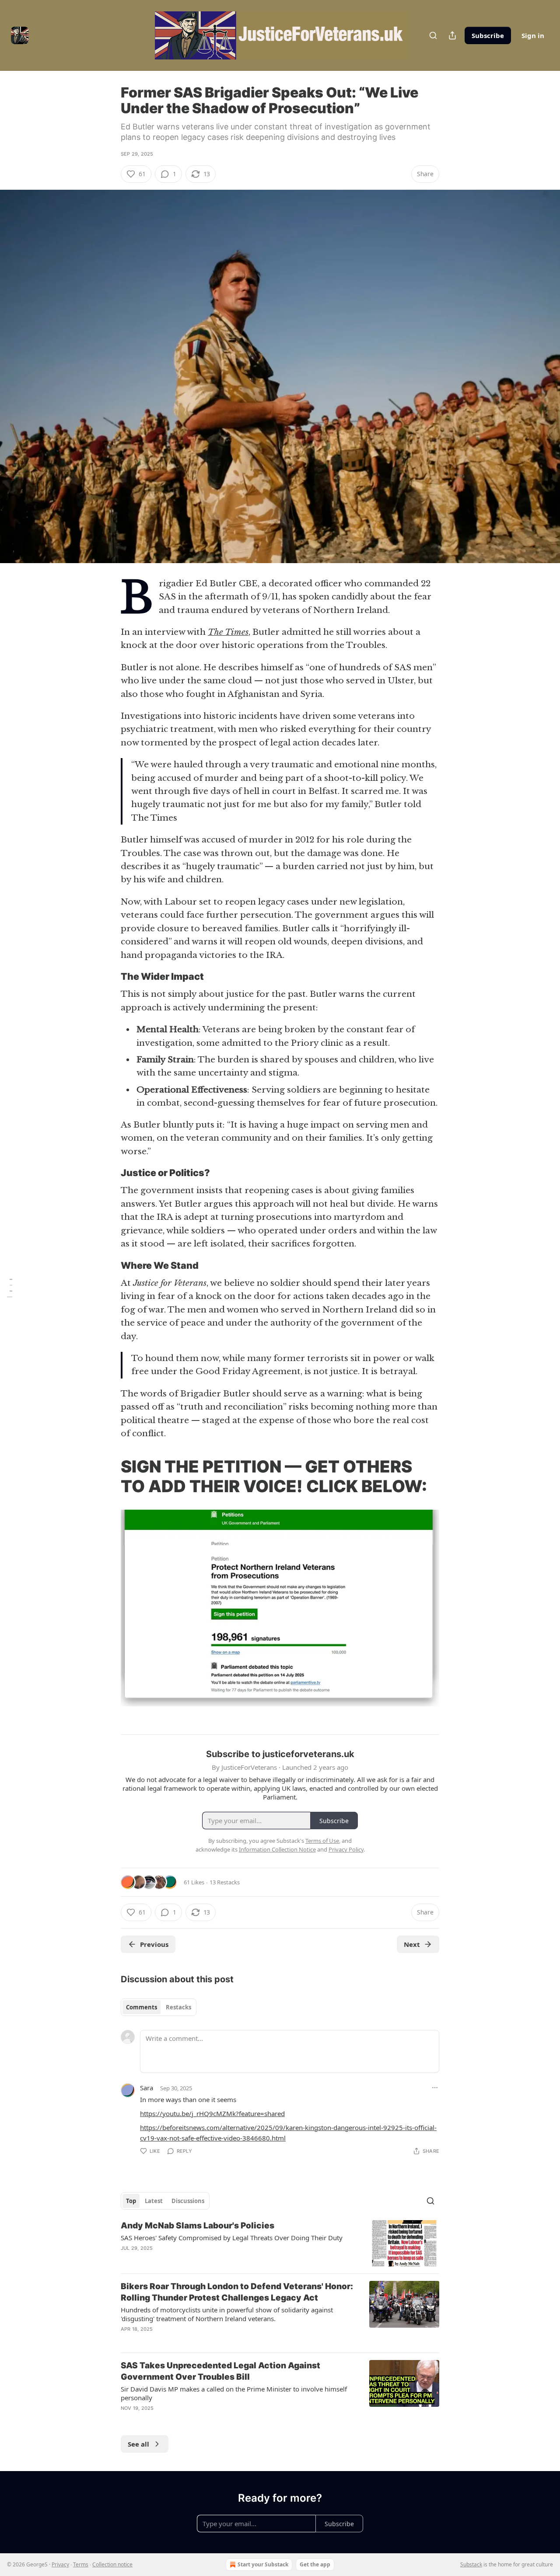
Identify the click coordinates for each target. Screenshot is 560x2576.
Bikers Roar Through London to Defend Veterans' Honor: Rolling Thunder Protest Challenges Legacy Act (237, 2292)
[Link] (108, 977)
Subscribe (488, 35)
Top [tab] (131, 2201)
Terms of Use (322, 1841)
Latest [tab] (154, 2201)
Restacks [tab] (178, 2007)
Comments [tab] (142, 2007)
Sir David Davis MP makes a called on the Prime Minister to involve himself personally (234, 2393)
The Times (228, 632)
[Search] (433, 35)
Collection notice (112, 2564)
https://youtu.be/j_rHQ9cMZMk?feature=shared (212, 2113)
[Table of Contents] (10, 1288)
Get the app (315, 2564)
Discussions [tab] (188, 2201)
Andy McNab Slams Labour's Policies (198, 2226)
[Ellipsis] (435, 2088)
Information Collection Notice (277, 1849)
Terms (81, 2564)
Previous (154, 1944)
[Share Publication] (452, 35)
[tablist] (159, 2007)
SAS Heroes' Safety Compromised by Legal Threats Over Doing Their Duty (232, 2238)
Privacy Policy (346, 1849)
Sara (147, 2088)
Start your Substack (263, 2564)
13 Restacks (225, 1882)
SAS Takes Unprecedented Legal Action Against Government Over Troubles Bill (220, 2371)
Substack (471, 2564)
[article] (280, 2244)
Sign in (533, 35)
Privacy (60, 2564)
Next (412, 1944)
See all (138, 2444)
